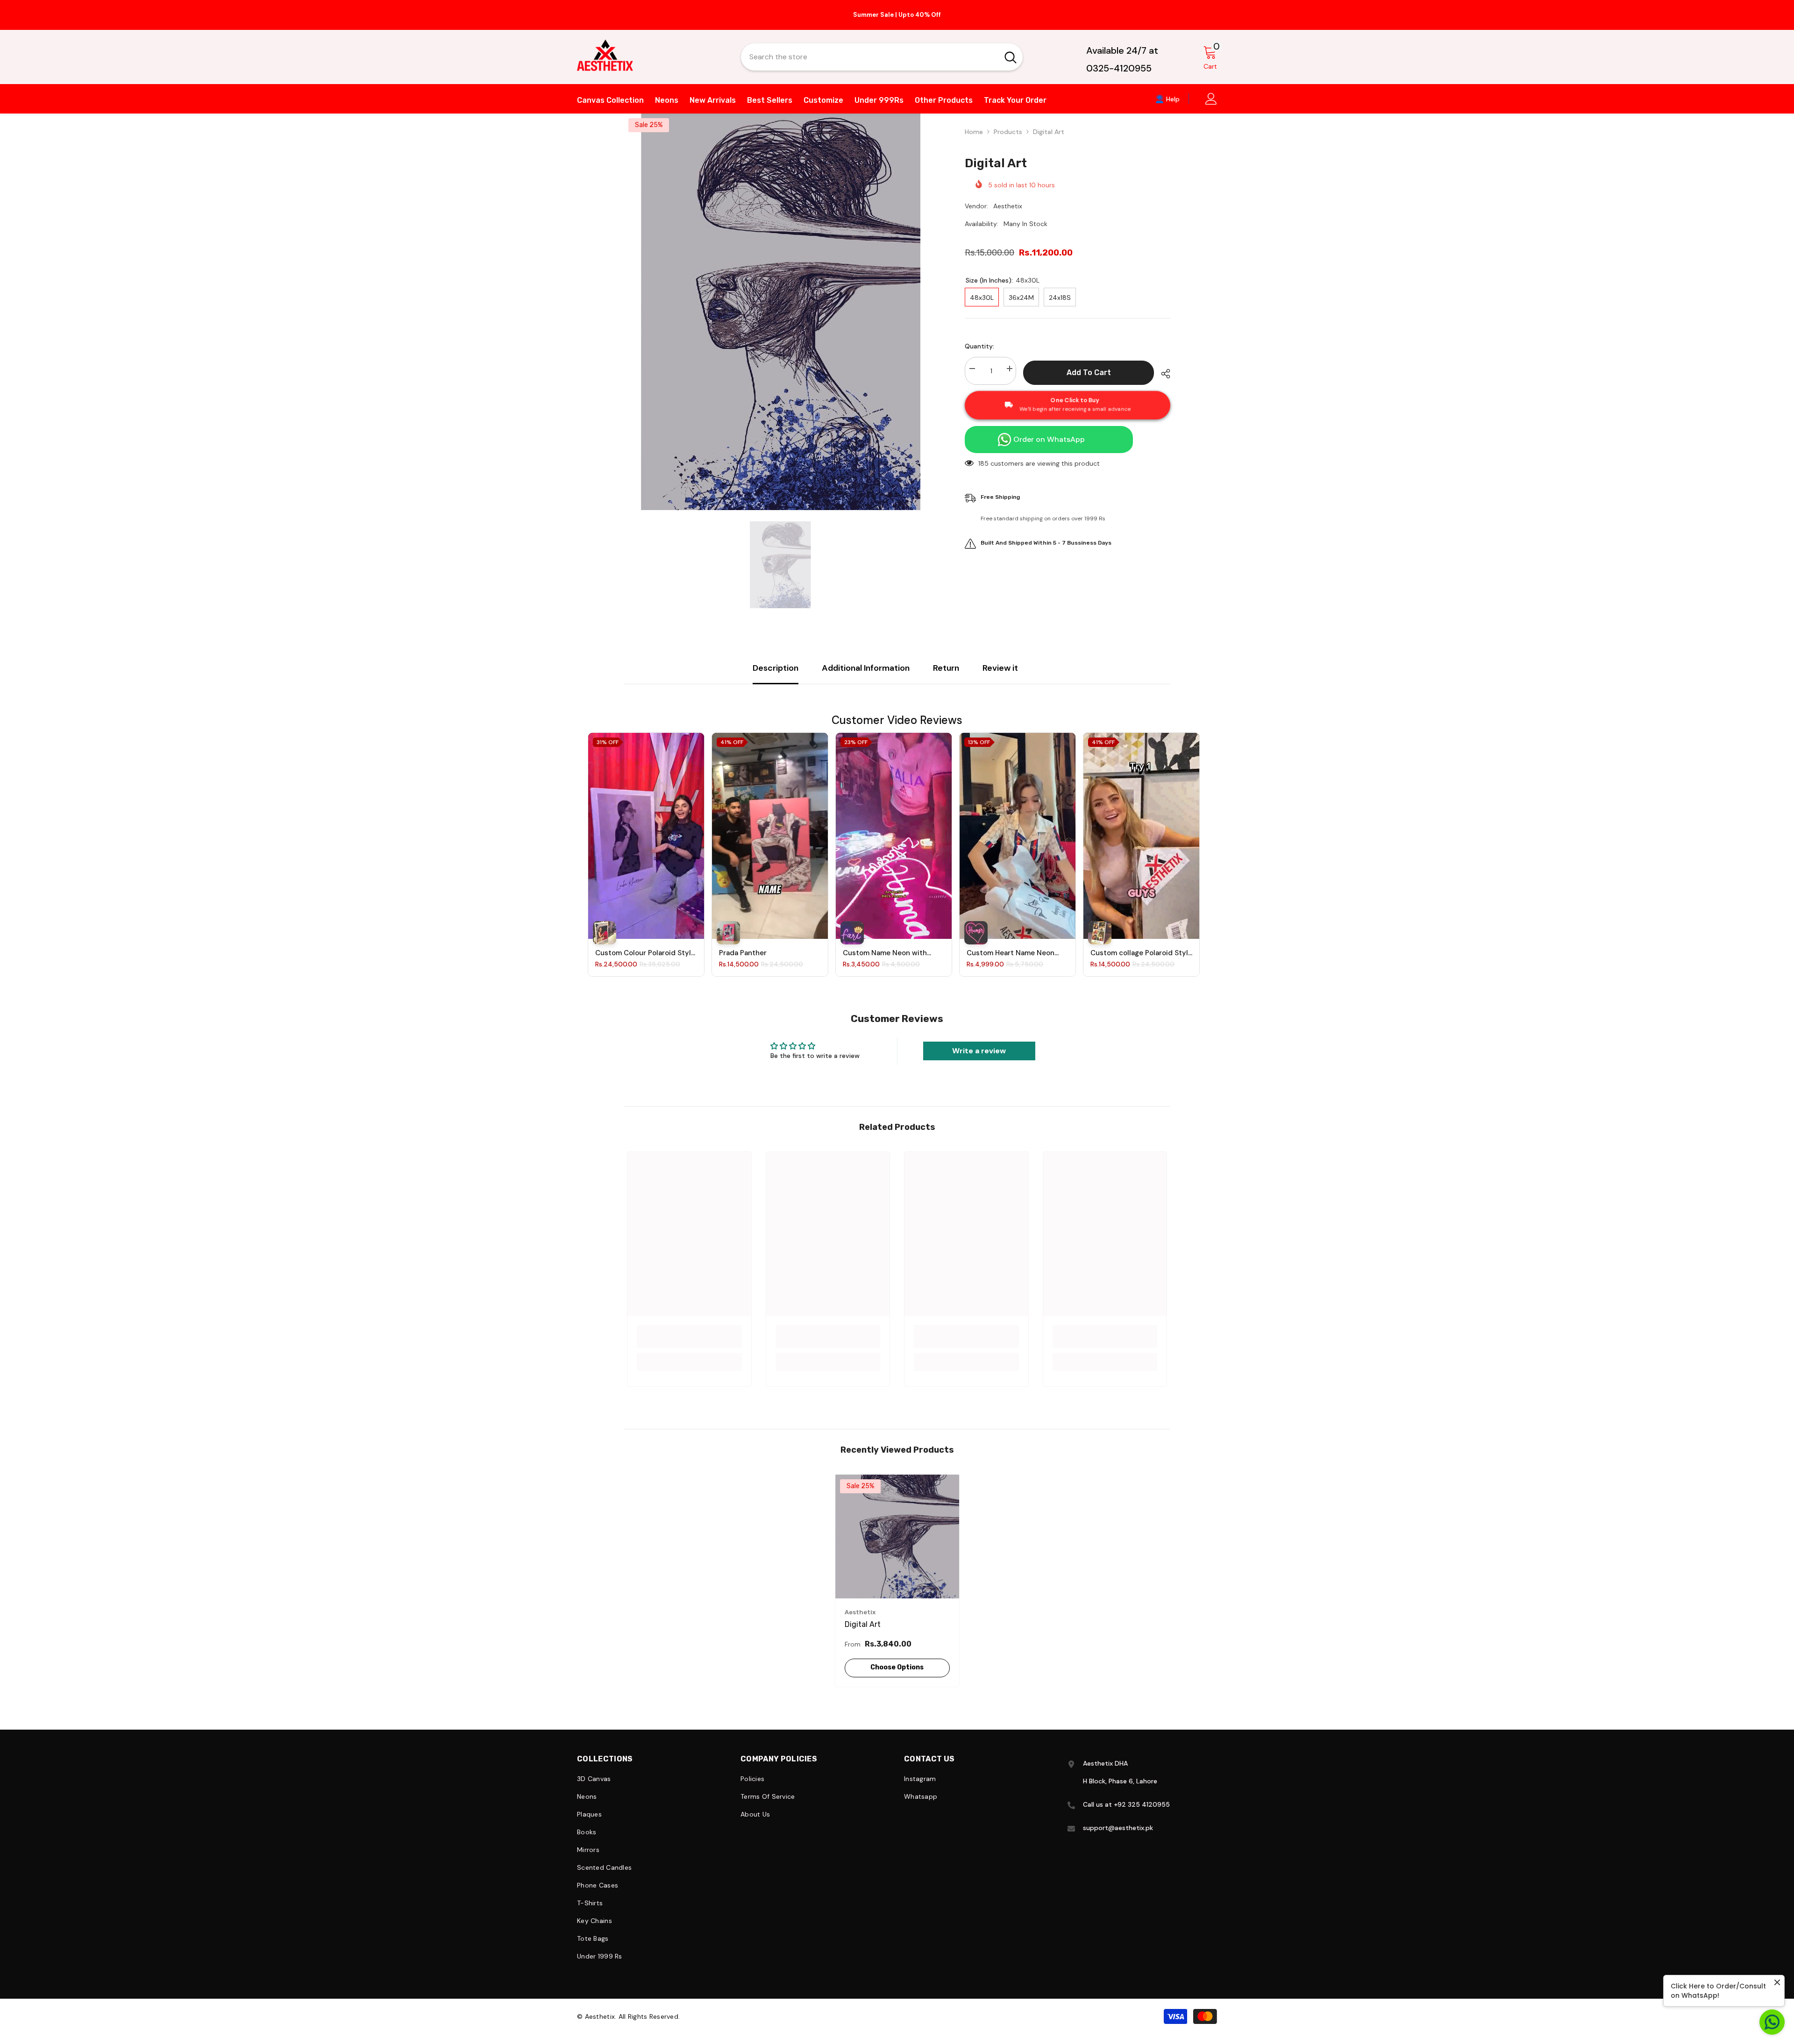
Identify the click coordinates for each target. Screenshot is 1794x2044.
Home (974, 132)
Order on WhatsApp (1049, 439)
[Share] (1162, 374)
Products (1008, 132)
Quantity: (979, 346)
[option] (897, 15)
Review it (1000, 668)
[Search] (882, 57)
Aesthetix (1008, 206)
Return (946, 668)
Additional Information (866, 668)
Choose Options (897, 1667)
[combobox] (870, 57)
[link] (689, 1342)
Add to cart (1089, 373)
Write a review (979, 1051)
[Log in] (1211, 99)
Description (776, 668)
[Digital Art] (897, 1537)
